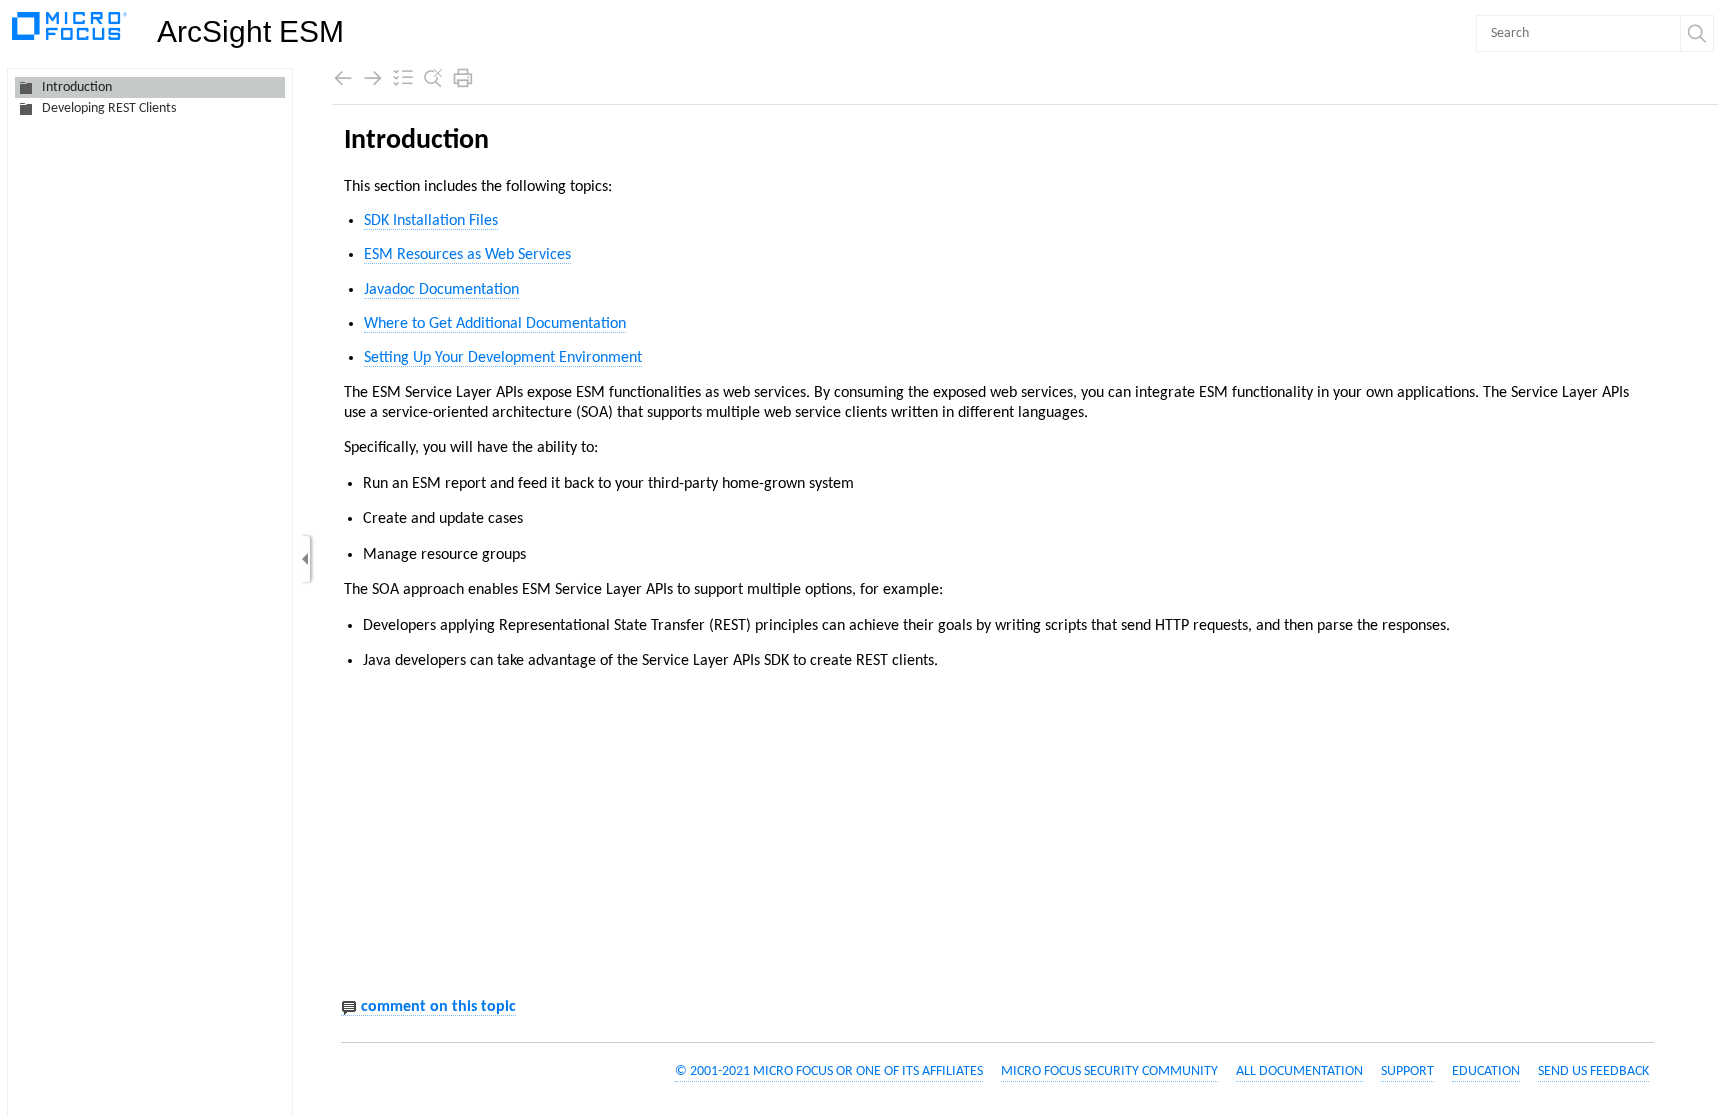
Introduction (77, 87)
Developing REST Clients (109, 108)
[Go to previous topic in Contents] (343, 78)
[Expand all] (403, 78)
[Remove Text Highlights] (433, 78)
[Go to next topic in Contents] (373, 78)
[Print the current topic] (463, 78)
